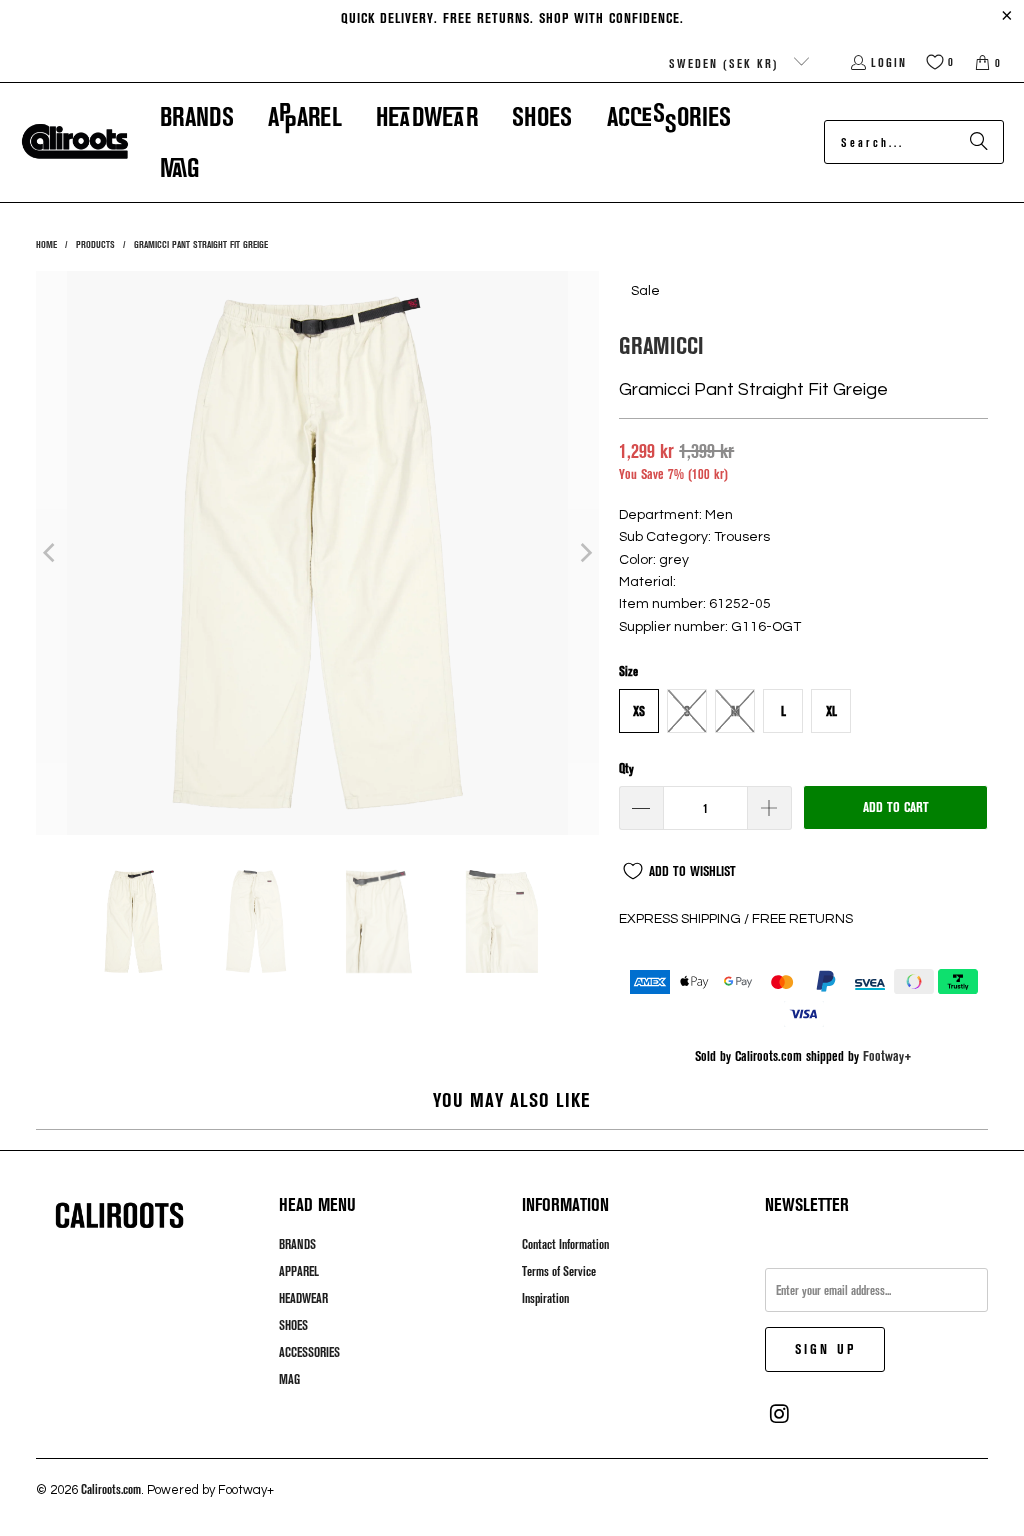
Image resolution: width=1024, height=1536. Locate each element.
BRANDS (297, 1244)
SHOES (293, 1325)
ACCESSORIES (309, 1352)
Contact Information (565, 1244)
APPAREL (299, 1271)
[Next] (584, 553)
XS (639, 711)
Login (889, 62)
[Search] (979, 142)
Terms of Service (559, 1271)
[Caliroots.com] (75, 142)
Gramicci (661, 344)
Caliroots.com (111, 1489)
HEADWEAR (303, 1298)
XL (831, 711)
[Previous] (51, 553)
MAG (289, 1379)
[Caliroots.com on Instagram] (780, 1414)
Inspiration (545, 1298)
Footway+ (887, 1055)
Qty (626, 768)
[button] (197, 116)
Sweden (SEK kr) (726, 63)
